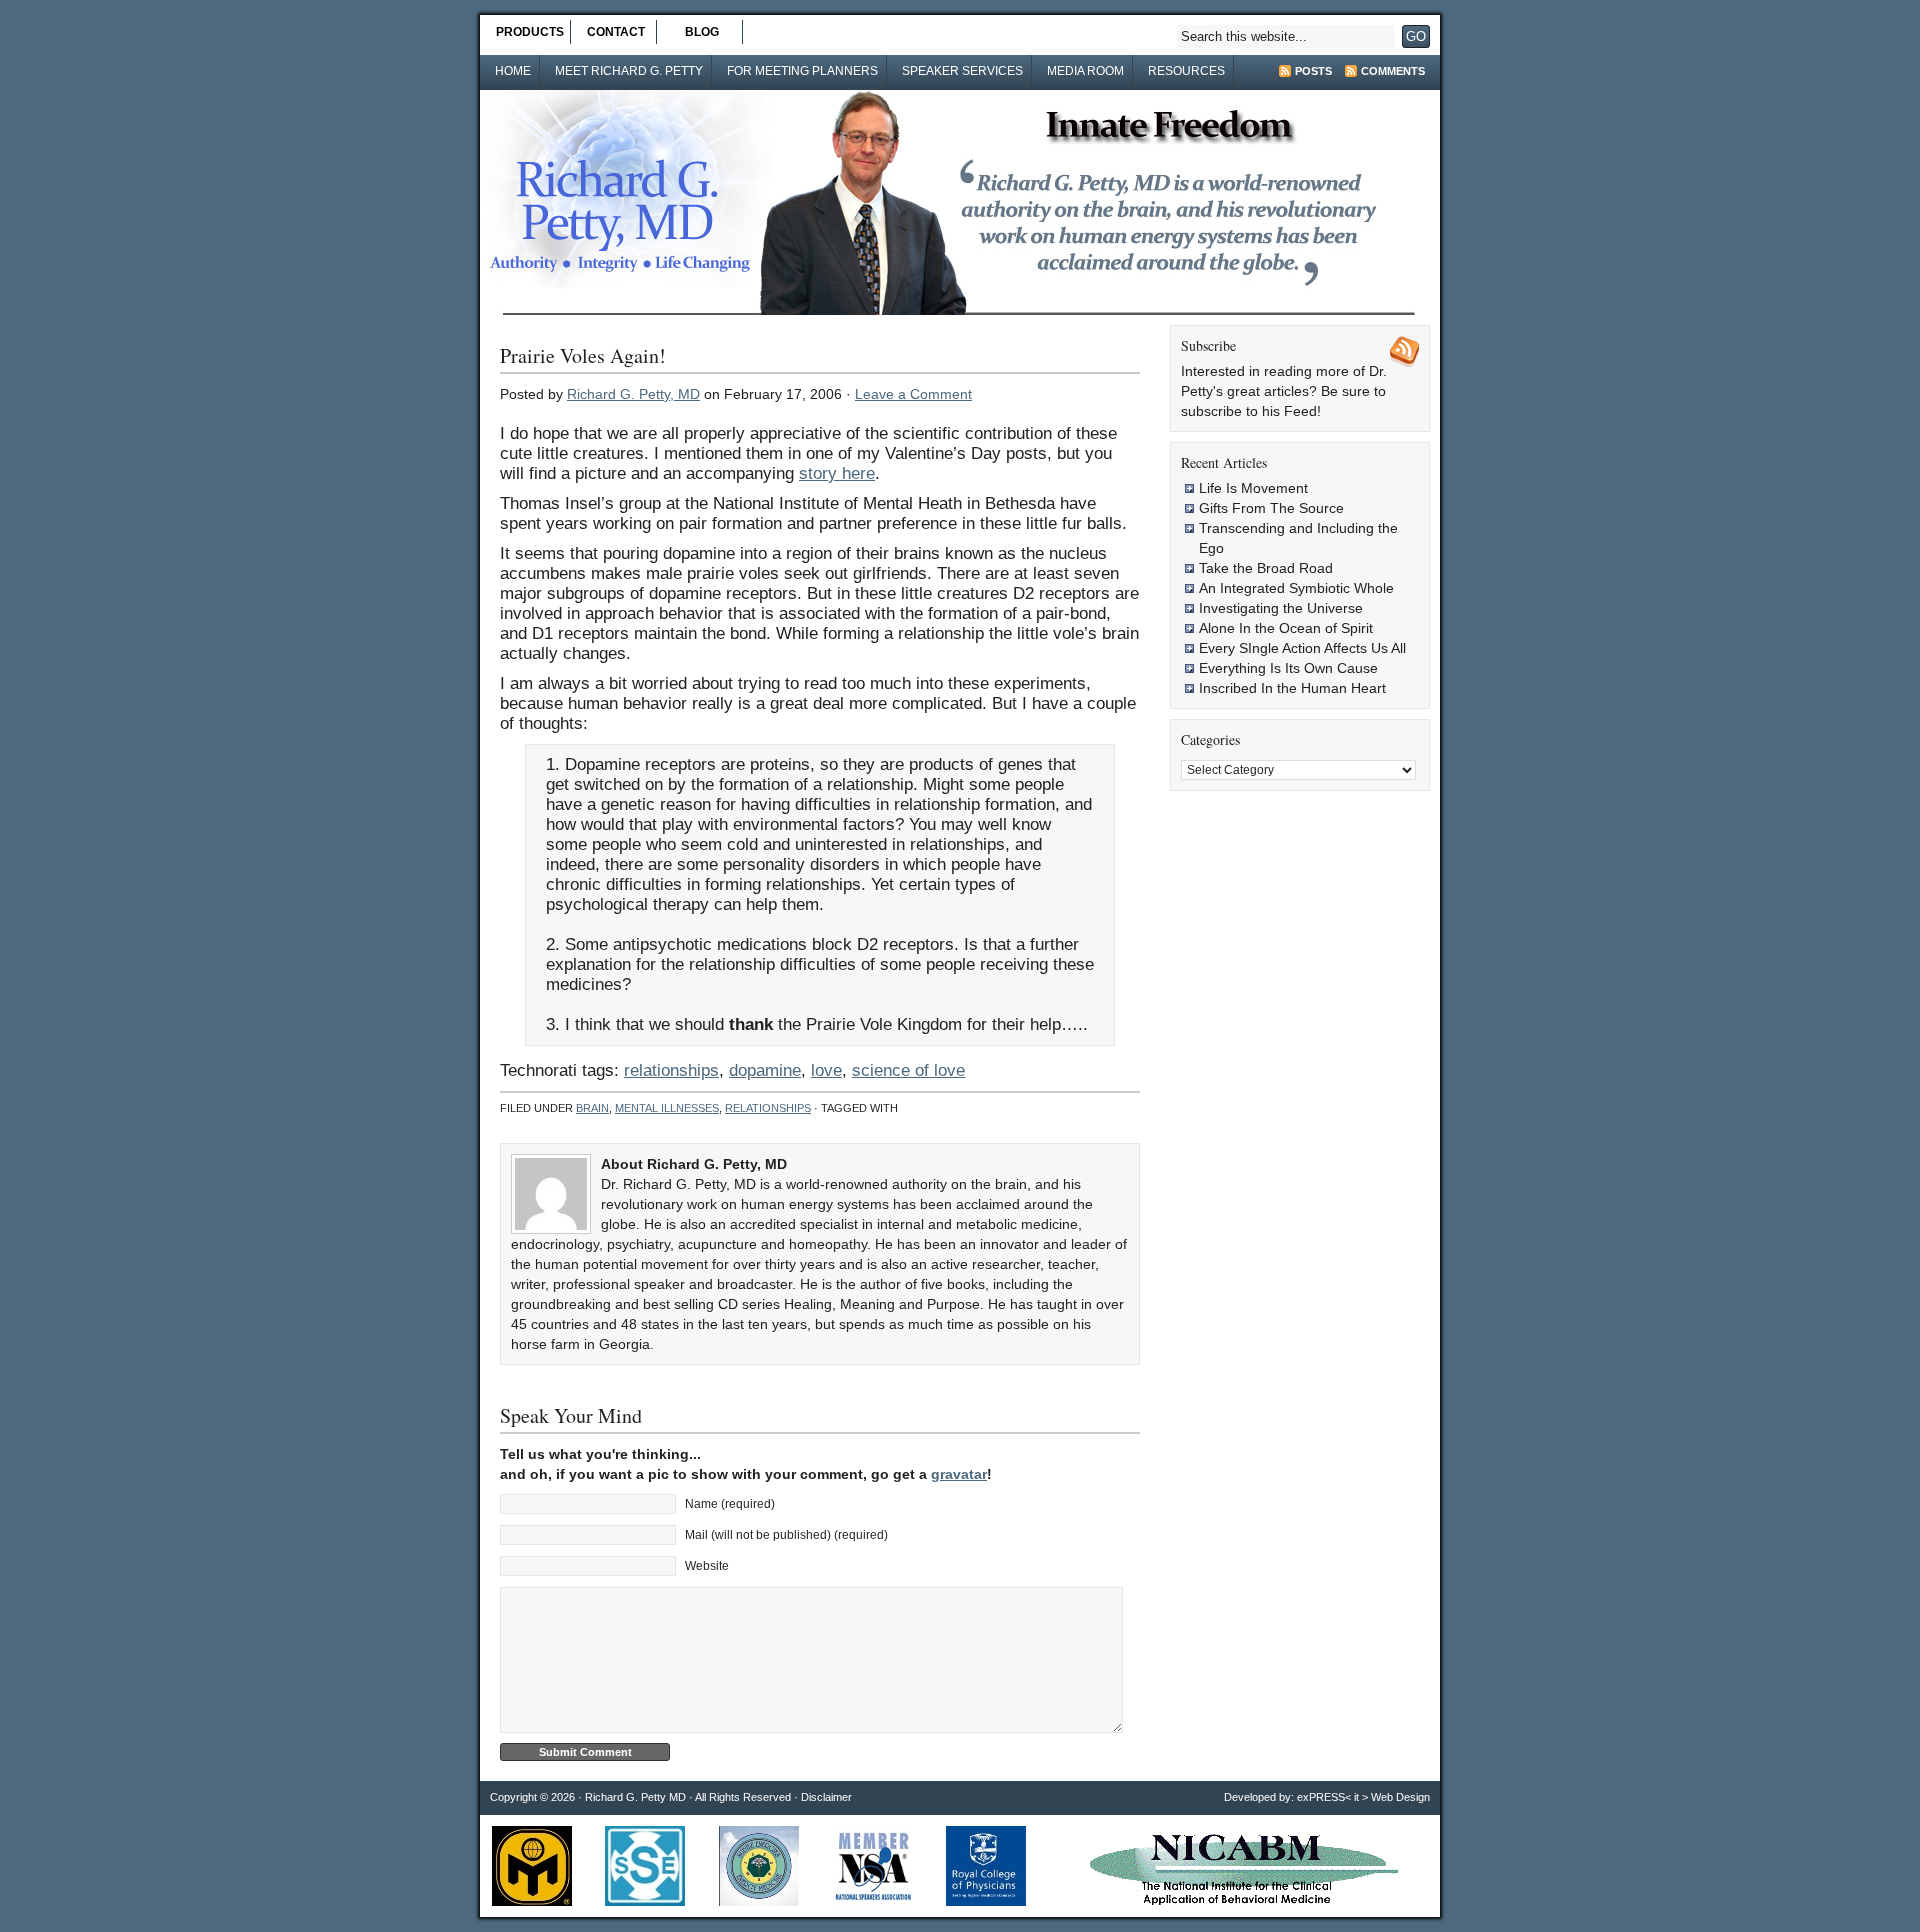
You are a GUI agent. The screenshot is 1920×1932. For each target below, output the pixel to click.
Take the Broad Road (1266, 568)
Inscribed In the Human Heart (1292, 688)
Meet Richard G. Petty (629, 71)
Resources (1186, 71)
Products (530, 32)
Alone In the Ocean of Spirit (1286, 628)
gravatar (959, 1474)
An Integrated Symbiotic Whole (1296, 588)
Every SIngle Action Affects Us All (1302, 648)
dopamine (765, 1070)
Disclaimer (826, 1797)
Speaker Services (962, 71)
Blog (702, 32)
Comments (1393, 71)
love (826, 1070)
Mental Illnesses (667, 1108)
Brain (592, 1108)
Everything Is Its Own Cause (1288, 668)
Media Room (1085, 71)
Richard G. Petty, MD (633, 394)
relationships (671, 1070)
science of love (908, 1070)
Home (513, 71)
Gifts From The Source (1271, 508)
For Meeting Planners (802, 71)
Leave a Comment (913, 394)
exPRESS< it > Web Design (1363, 1797)
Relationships (768, 1108)
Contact (616, 32)
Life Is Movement (1253, 488)
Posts (1313, 71)
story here (837, 473)
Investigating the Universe (1281, 608)
